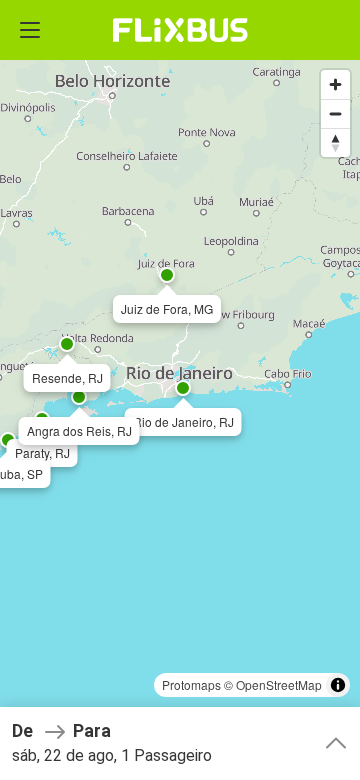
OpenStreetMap (279, 684)
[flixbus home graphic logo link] (180, 30)
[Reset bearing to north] (335, 142)
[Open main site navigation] (30, 30)
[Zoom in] (335, 84)
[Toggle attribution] (338, 685)
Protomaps (191, 684)
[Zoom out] (335, 113)
